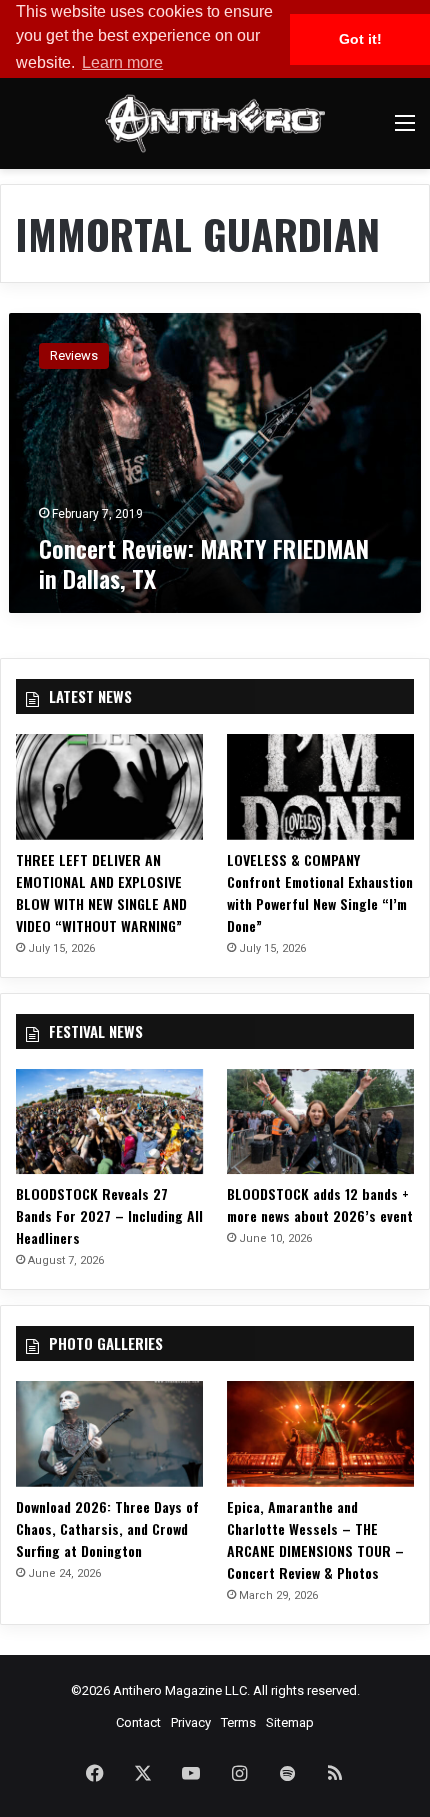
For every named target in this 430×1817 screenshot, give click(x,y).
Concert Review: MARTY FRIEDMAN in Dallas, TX (204, 563)
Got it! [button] (360, 39)
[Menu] (405, 130)
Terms (238, 1722)
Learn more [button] (122, 62)
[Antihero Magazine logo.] (215, 123)
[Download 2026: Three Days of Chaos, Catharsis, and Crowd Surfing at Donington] (109, 1434)
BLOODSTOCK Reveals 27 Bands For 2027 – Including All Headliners (109, 1215)
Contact (138, 1722)
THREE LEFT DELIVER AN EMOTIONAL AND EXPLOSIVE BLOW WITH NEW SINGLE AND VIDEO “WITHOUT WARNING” (101, 892)
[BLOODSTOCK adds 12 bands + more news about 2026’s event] (320, 1122)
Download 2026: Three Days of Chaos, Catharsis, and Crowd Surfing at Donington (107, 1528)
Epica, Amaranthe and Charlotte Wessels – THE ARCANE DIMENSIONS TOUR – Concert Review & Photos (315, 1539)
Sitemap (290, 1722)
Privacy (191, 1722)
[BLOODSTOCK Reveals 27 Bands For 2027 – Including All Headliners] (109, 1122)
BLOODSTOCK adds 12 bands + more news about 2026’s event (320, 1204)
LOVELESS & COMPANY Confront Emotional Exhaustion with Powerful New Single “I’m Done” (320, 892)
